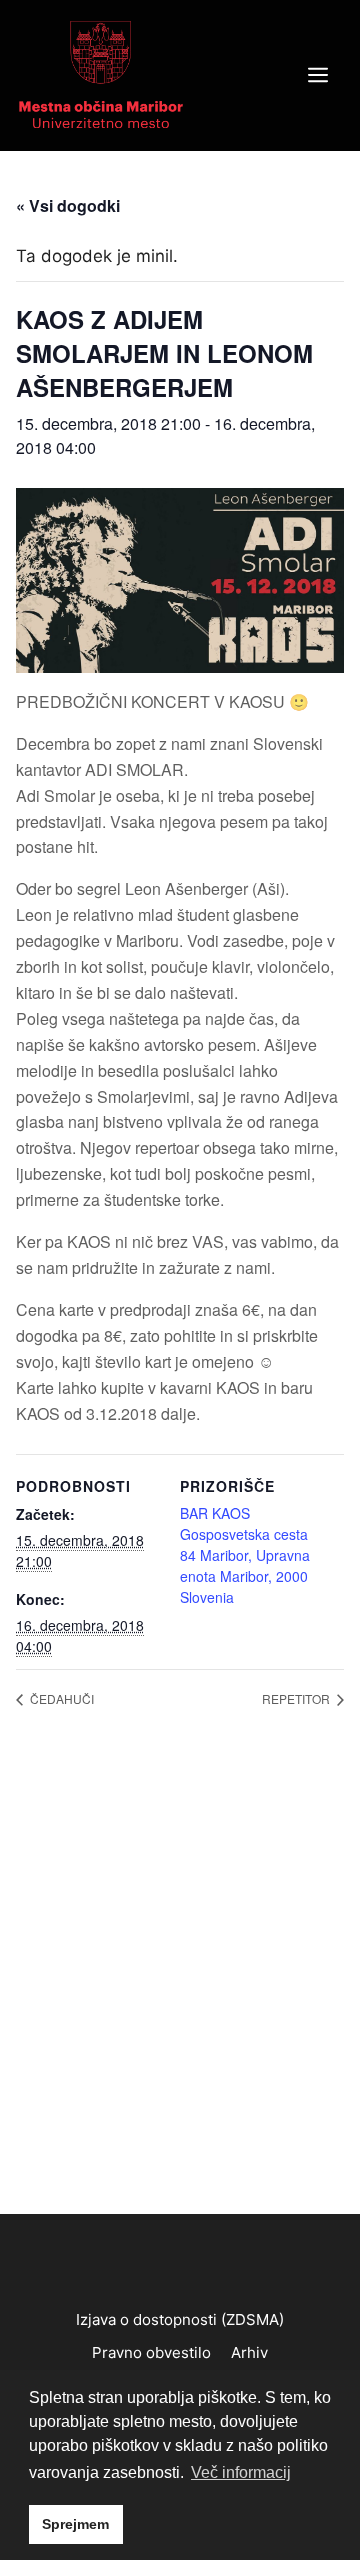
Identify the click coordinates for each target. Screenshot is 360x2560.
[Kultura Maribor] (101, 74)
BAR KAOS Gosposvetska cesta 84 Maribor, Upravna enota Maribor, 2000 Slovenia (245, 1555)
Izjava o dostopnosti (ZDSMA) (180, 2319)
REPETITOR (297, 1698)
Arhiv (249, 2352)
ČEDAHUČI (60, 1698)
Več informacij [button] (241, 2472)
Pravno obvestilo (151, 2352)
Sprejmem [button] (75, 2524)
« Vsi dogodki (68, 205)
